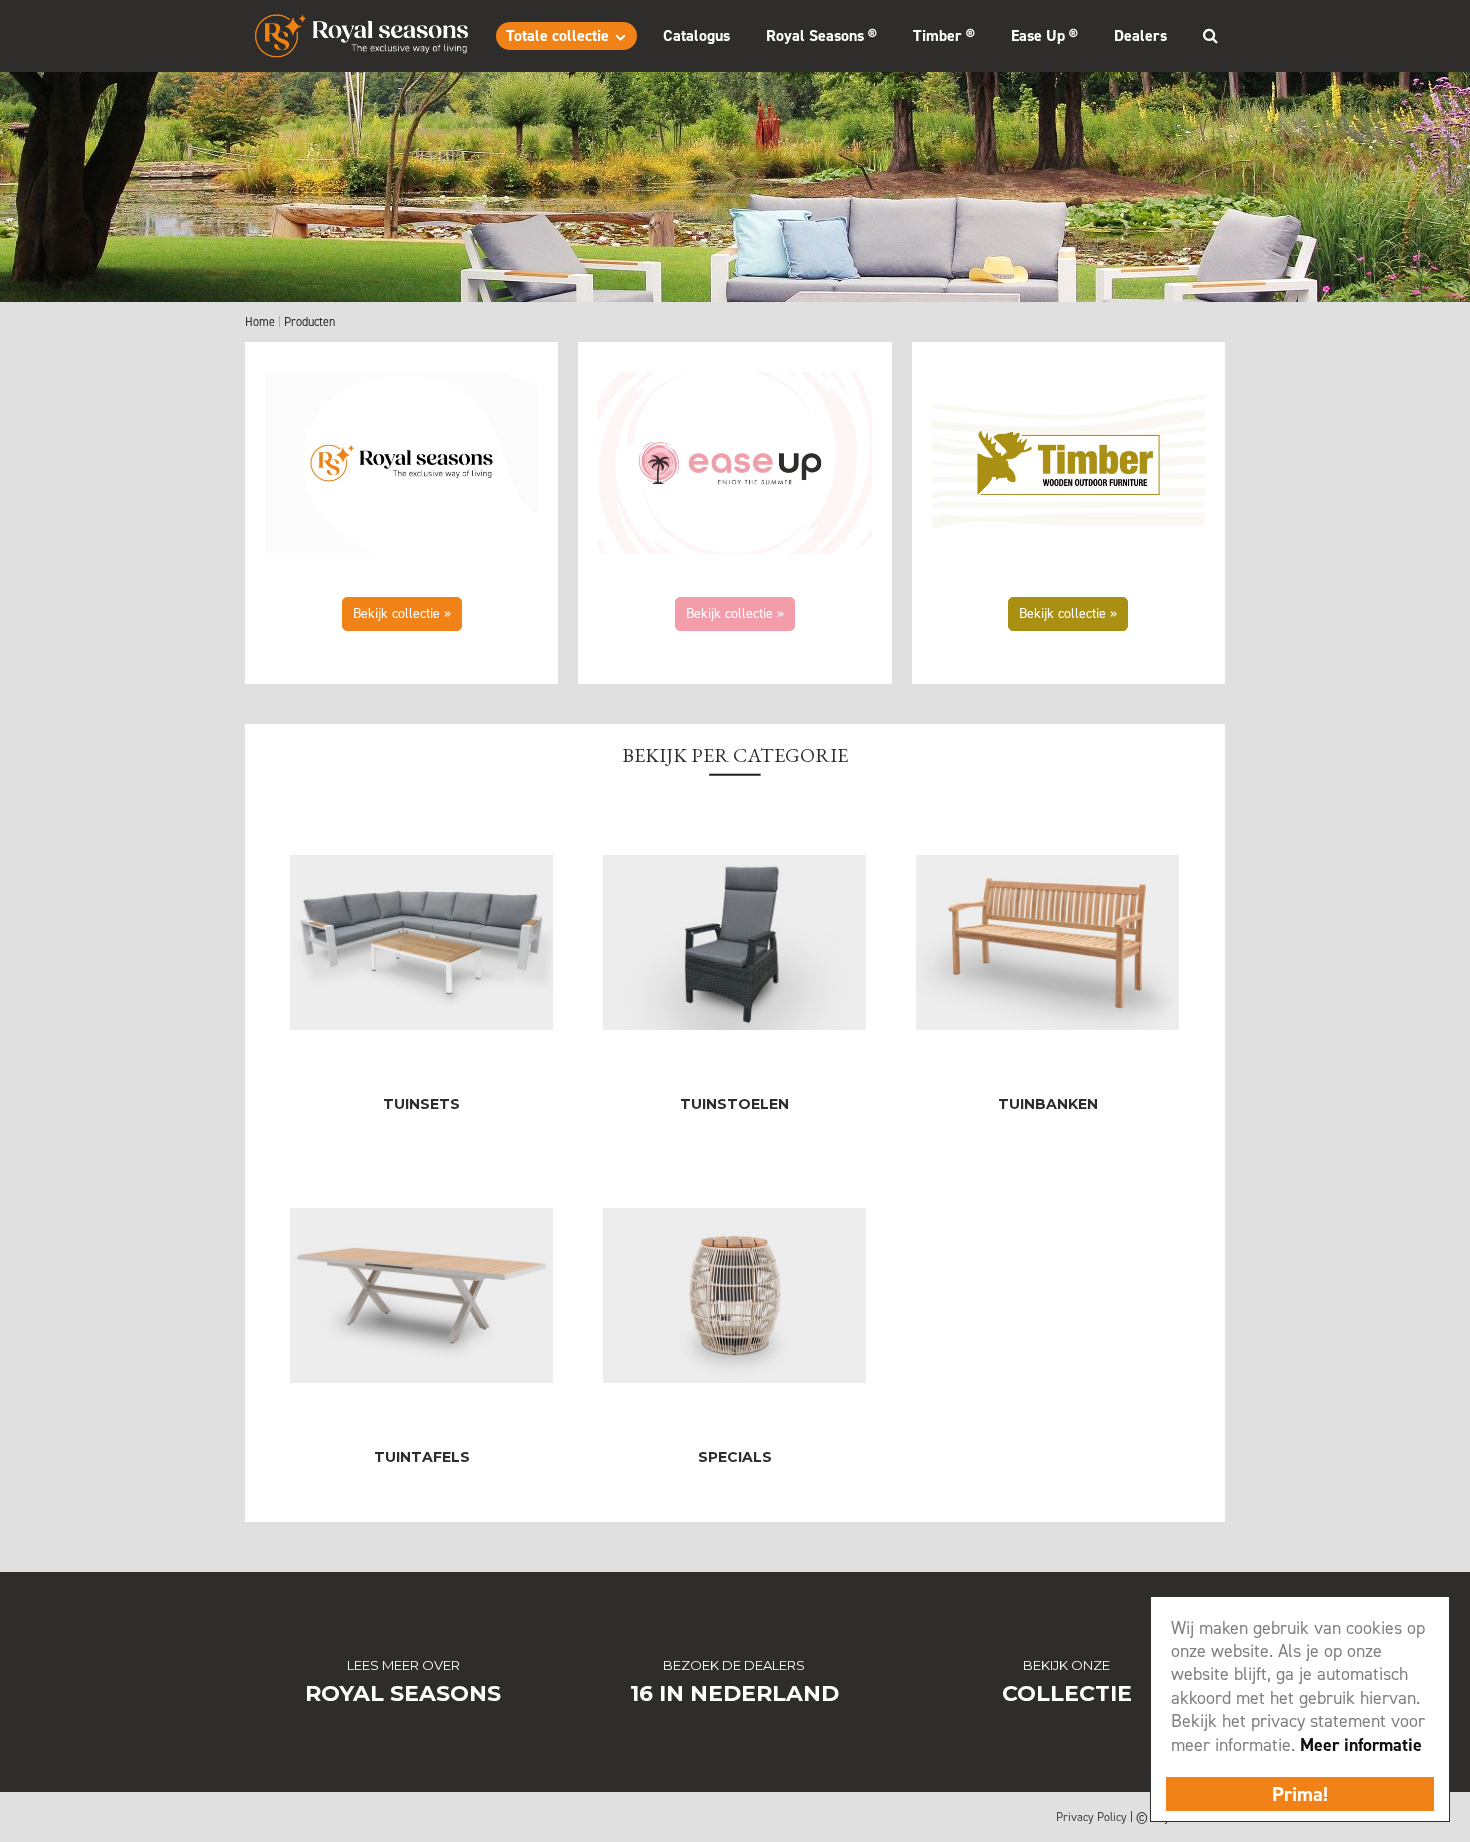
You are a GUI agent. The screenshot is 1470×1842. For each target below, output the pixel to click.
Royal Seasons (403, 1693)
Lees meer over (403, 1665)
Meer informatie (1361, 1745)
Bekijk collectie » (402, 613)
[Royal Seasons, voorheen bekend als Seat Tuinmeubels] (361, 36)
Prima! (1300, 1794)
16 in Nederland (734, 1693)
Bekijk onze (1066, 1665)
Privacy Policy (1091, 1817)
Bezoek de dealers (734, 1665)
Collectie (1067, 1693)
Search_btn (1210, 35)
